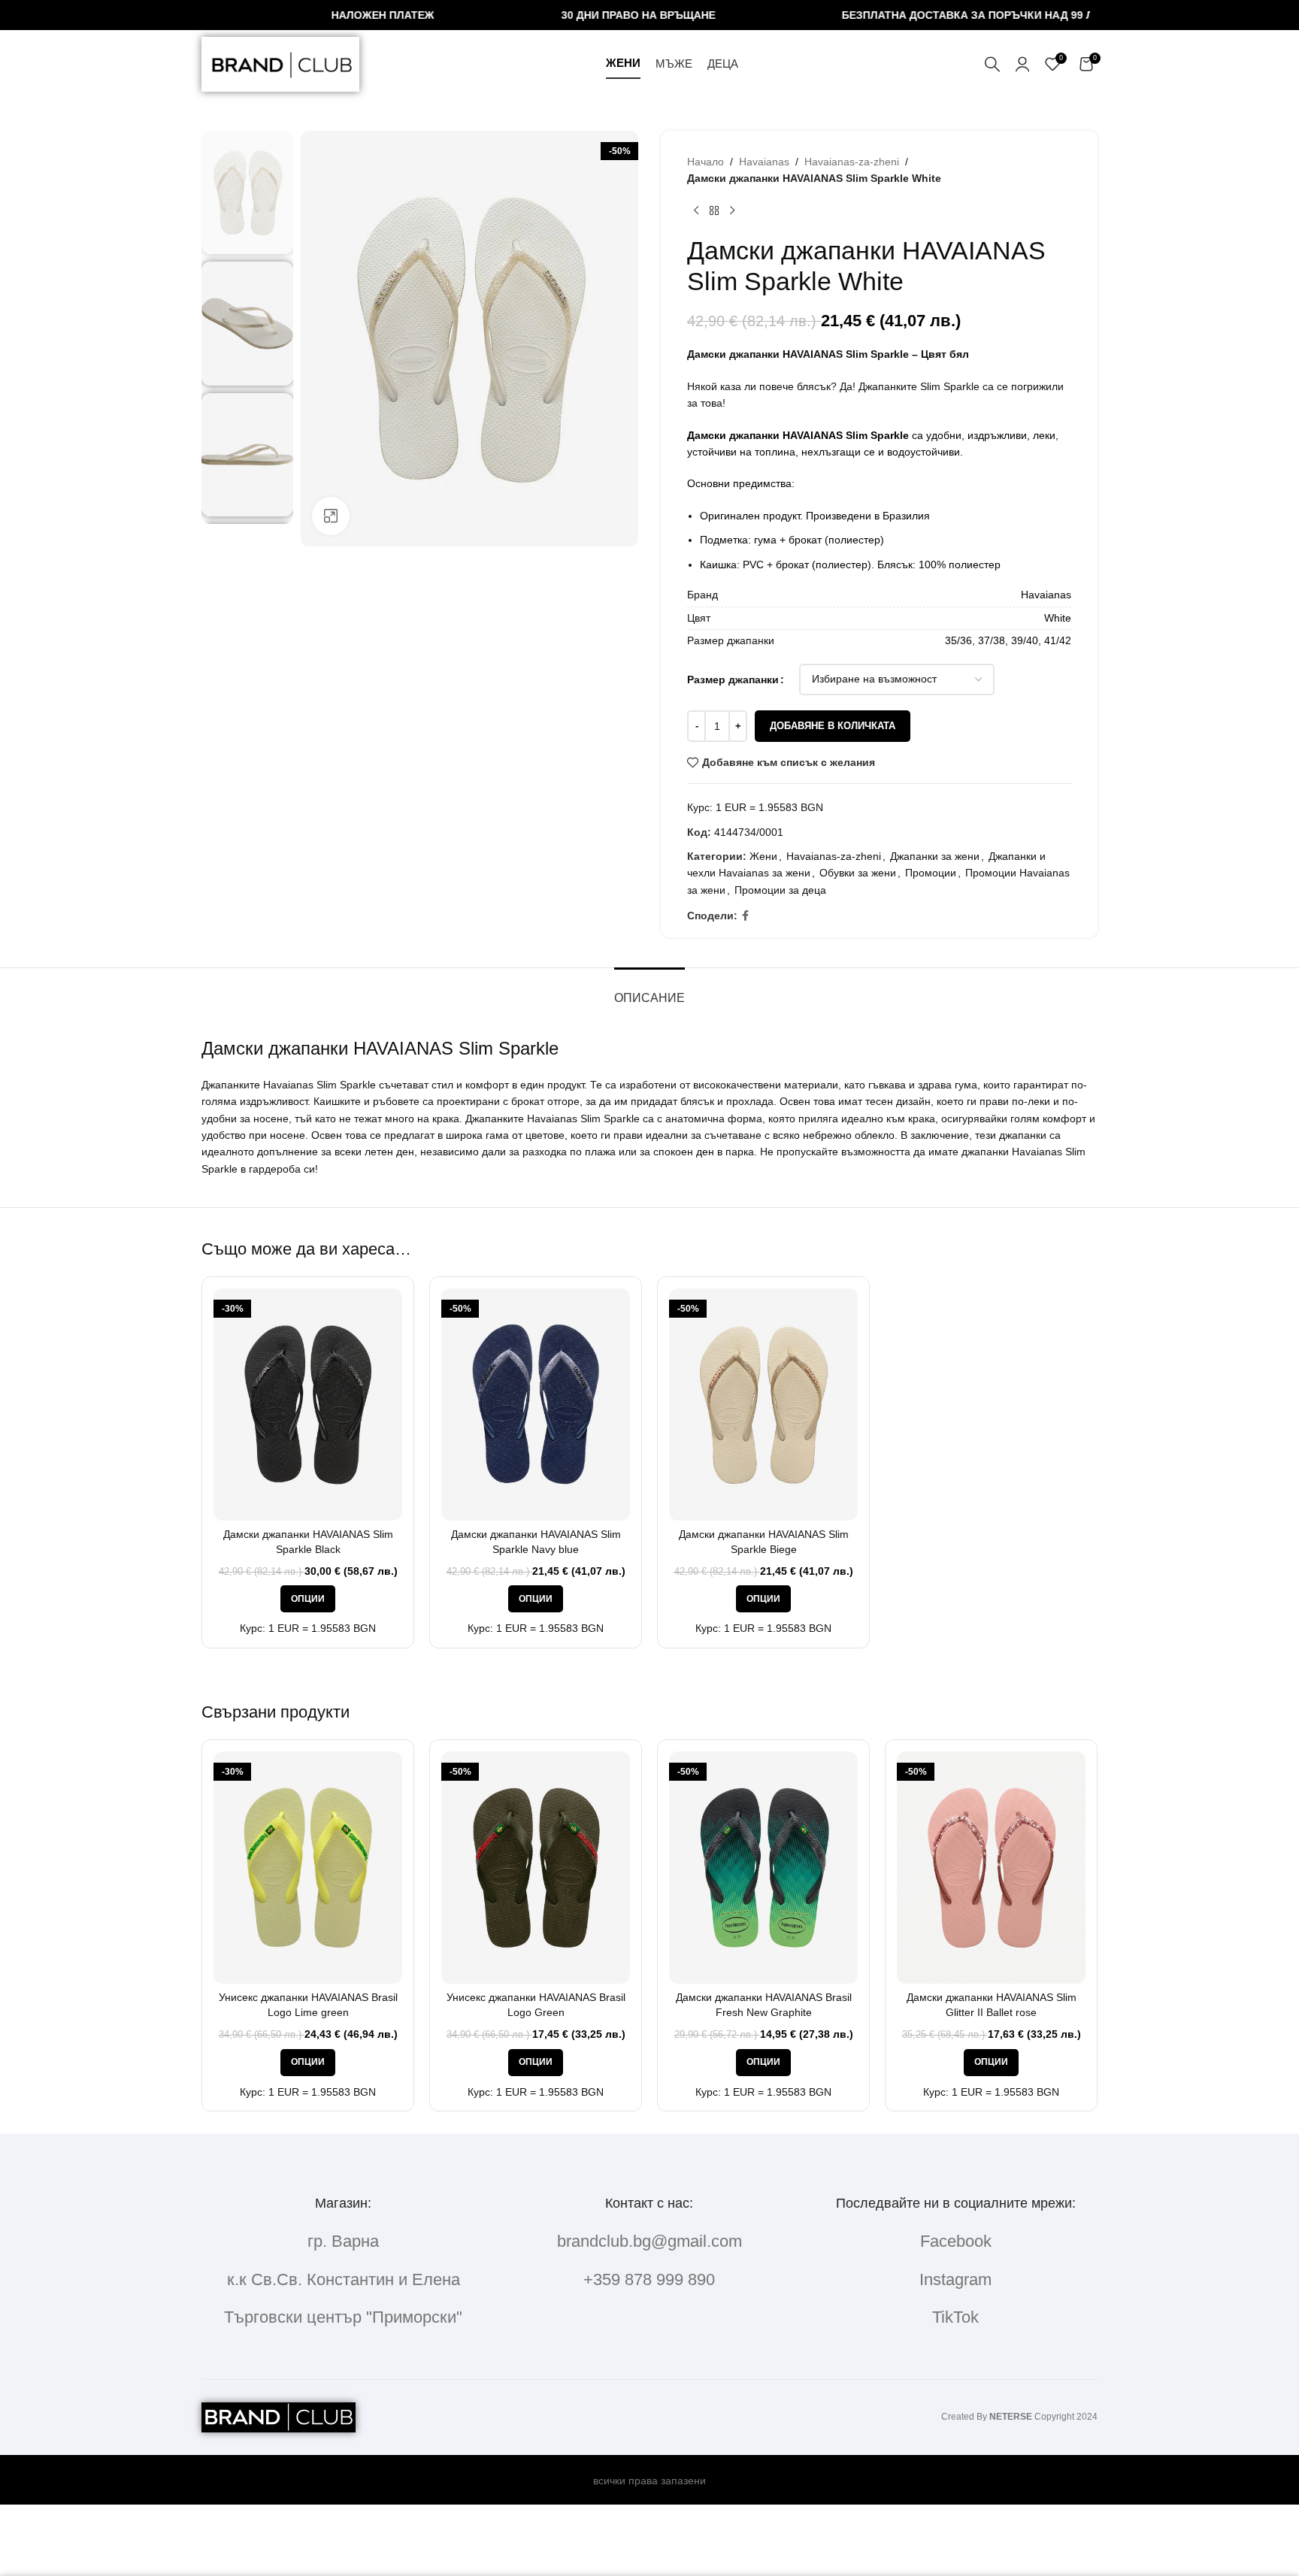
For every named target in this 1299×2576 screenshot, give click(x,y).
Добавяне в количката (833, 726)
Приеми (1240, 2549)
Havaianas (764, 162)
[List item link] (649, 2241)
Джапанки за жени (935, 856)
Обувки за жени (858, 873)
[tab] (649, 990)
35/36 (958, 640)
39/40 (1025, 640)
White (1058, 618)
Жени (763, 856)
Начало (706, 162)
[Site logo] (280, 63)
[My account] (1022, 64)
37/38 (992, 640)
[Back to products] (714, 211)
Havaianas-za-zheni (852, 162)
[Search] (992, 64)
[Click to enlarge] (331, 516)
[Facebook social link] (745, 916)
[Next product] (732, 211)
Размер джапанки (733, 680)
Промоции (931, 873)
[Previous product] (696, 211)
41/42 (1058, 640)
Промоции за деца (780, 890)
